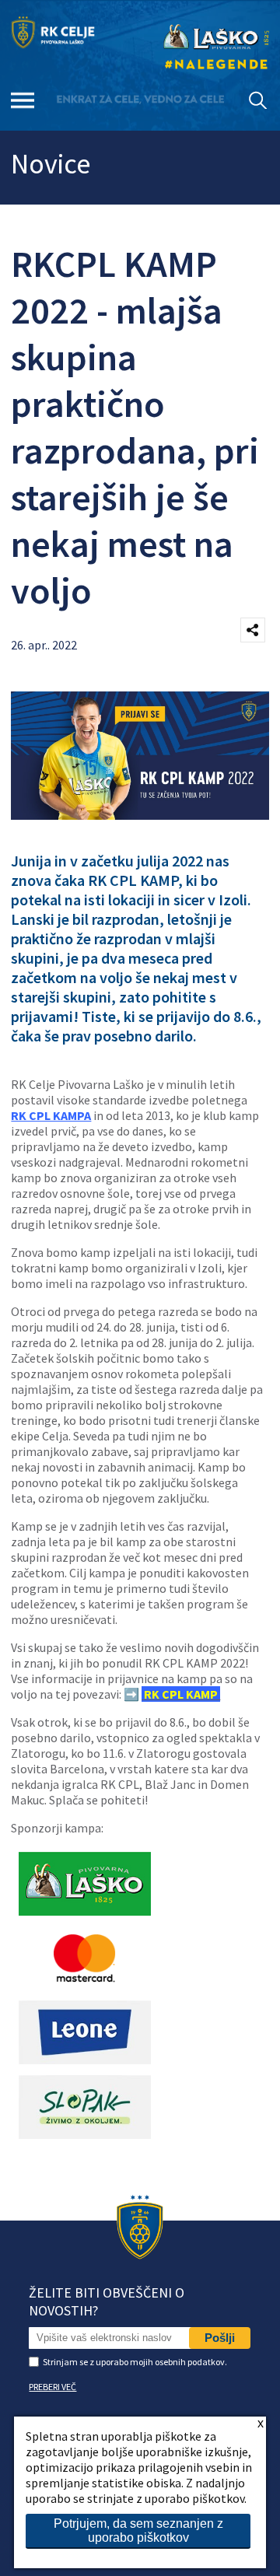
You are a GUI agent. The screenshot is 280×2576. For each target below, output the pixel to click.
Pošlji (220, 2338)
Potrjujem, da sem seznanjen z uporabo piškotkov (138, 2530)
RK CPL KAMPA (51, 1115)
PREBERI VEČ (52, 2387)
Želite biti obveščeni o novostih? (107, 2301)
